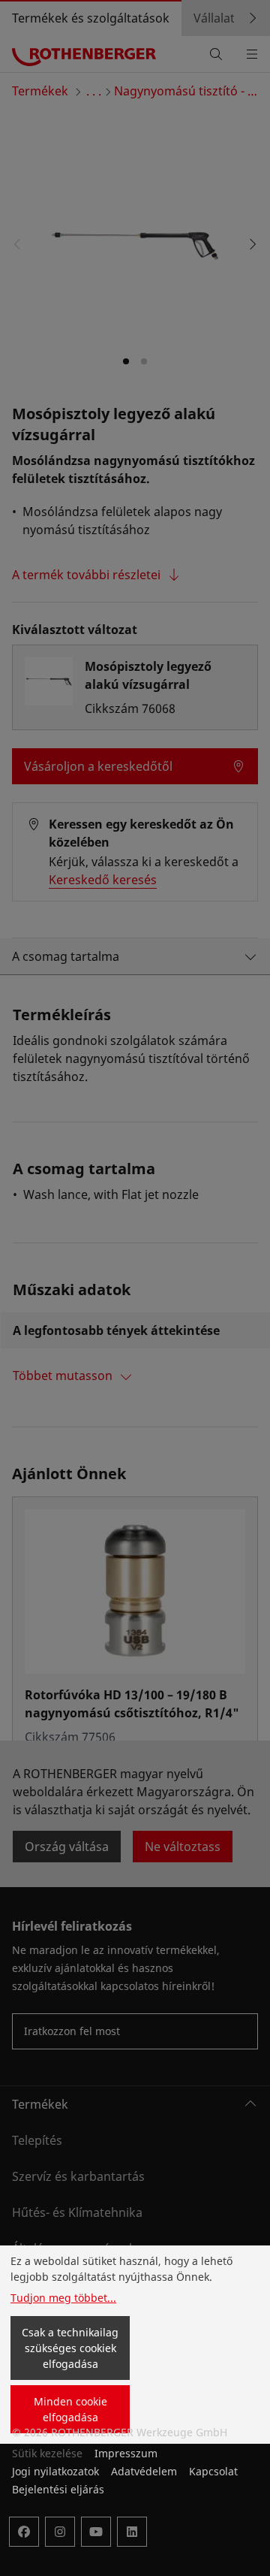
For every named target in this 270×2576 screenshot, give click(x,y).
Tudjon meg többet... (63, 2298)
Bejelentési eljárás (58, 2489)
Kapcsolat (213, 2471)
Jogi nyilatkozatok (55, 2471)
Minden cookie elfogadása (70, 2409)
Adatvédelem (144, 2471)
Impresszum (126, 2453)
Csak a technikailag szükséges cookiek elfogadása (70, 2348)
